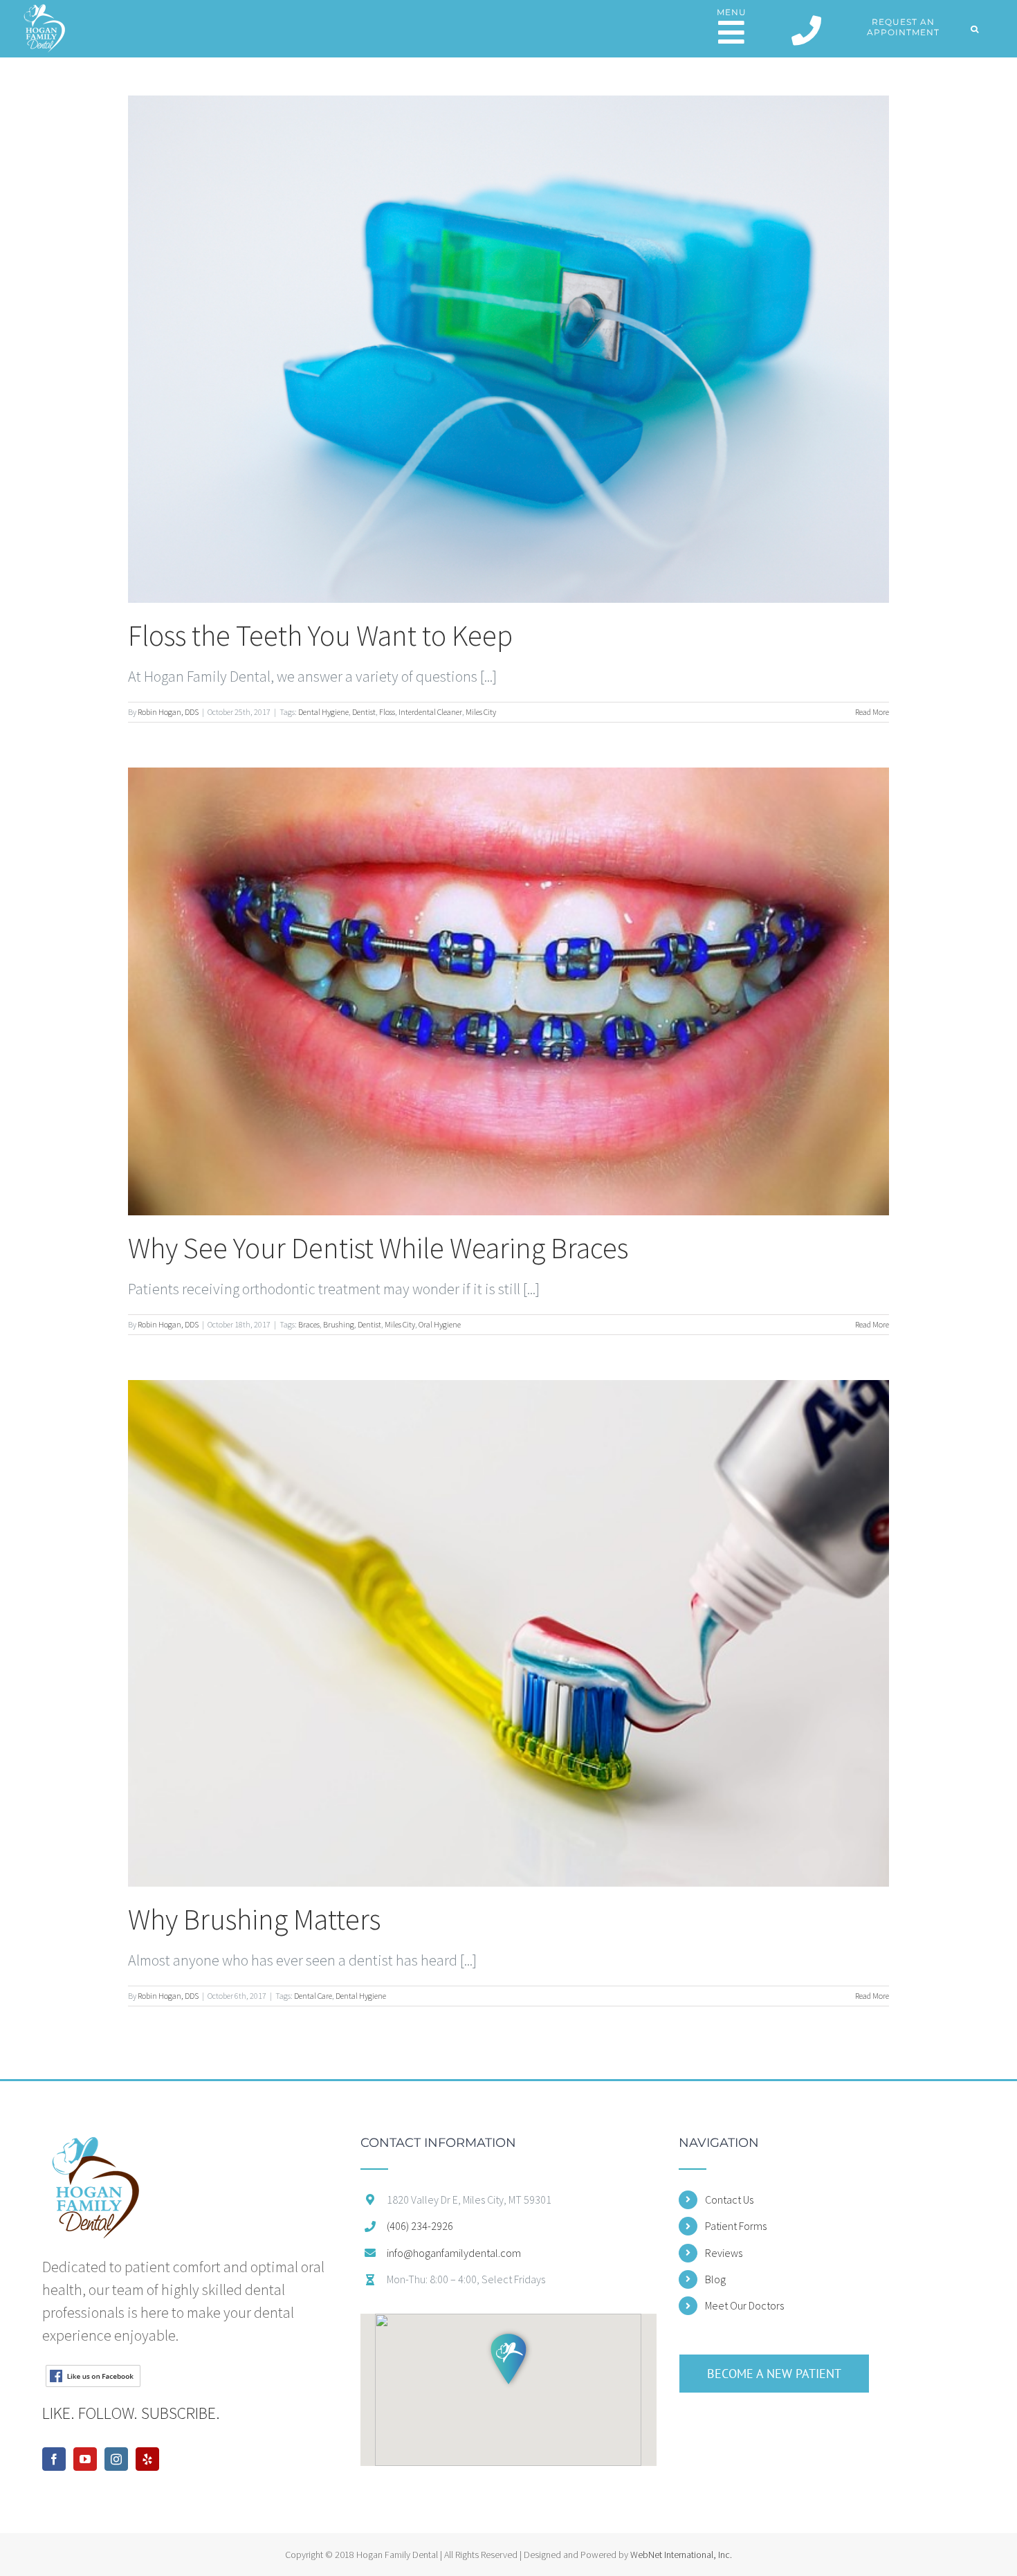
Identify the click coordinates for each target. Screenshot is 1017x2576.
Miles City (481, 712)
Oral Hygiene (440, 1324)
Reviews (724, 2253)
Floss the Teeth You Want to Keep (320, 635)
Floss (387, 712)
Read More (872, 712)
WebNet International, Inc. (681, 2555)
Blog (715, 2279)
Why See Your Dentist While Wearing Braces (378, 1248)
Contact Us (729, 2199)
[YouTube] (85, 2459)
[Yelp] (147, 2459)
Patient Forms (736, 2226)
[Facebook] (54, 2459)
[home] (95, 2148)
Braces (309, 1324)
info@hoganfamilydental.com (454, 2253)
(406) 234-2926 (420, 2226)
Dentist (364, 712)
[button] (975, 29)
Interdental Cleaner (430, 712)
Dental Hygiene (323, 712)
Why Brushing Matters (254, 1919)
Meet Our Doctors (744, 2305)
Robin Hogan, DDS (168, 712)
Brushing (339, 1324)
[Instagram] (116, 2459)
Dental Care (313, 1996)
